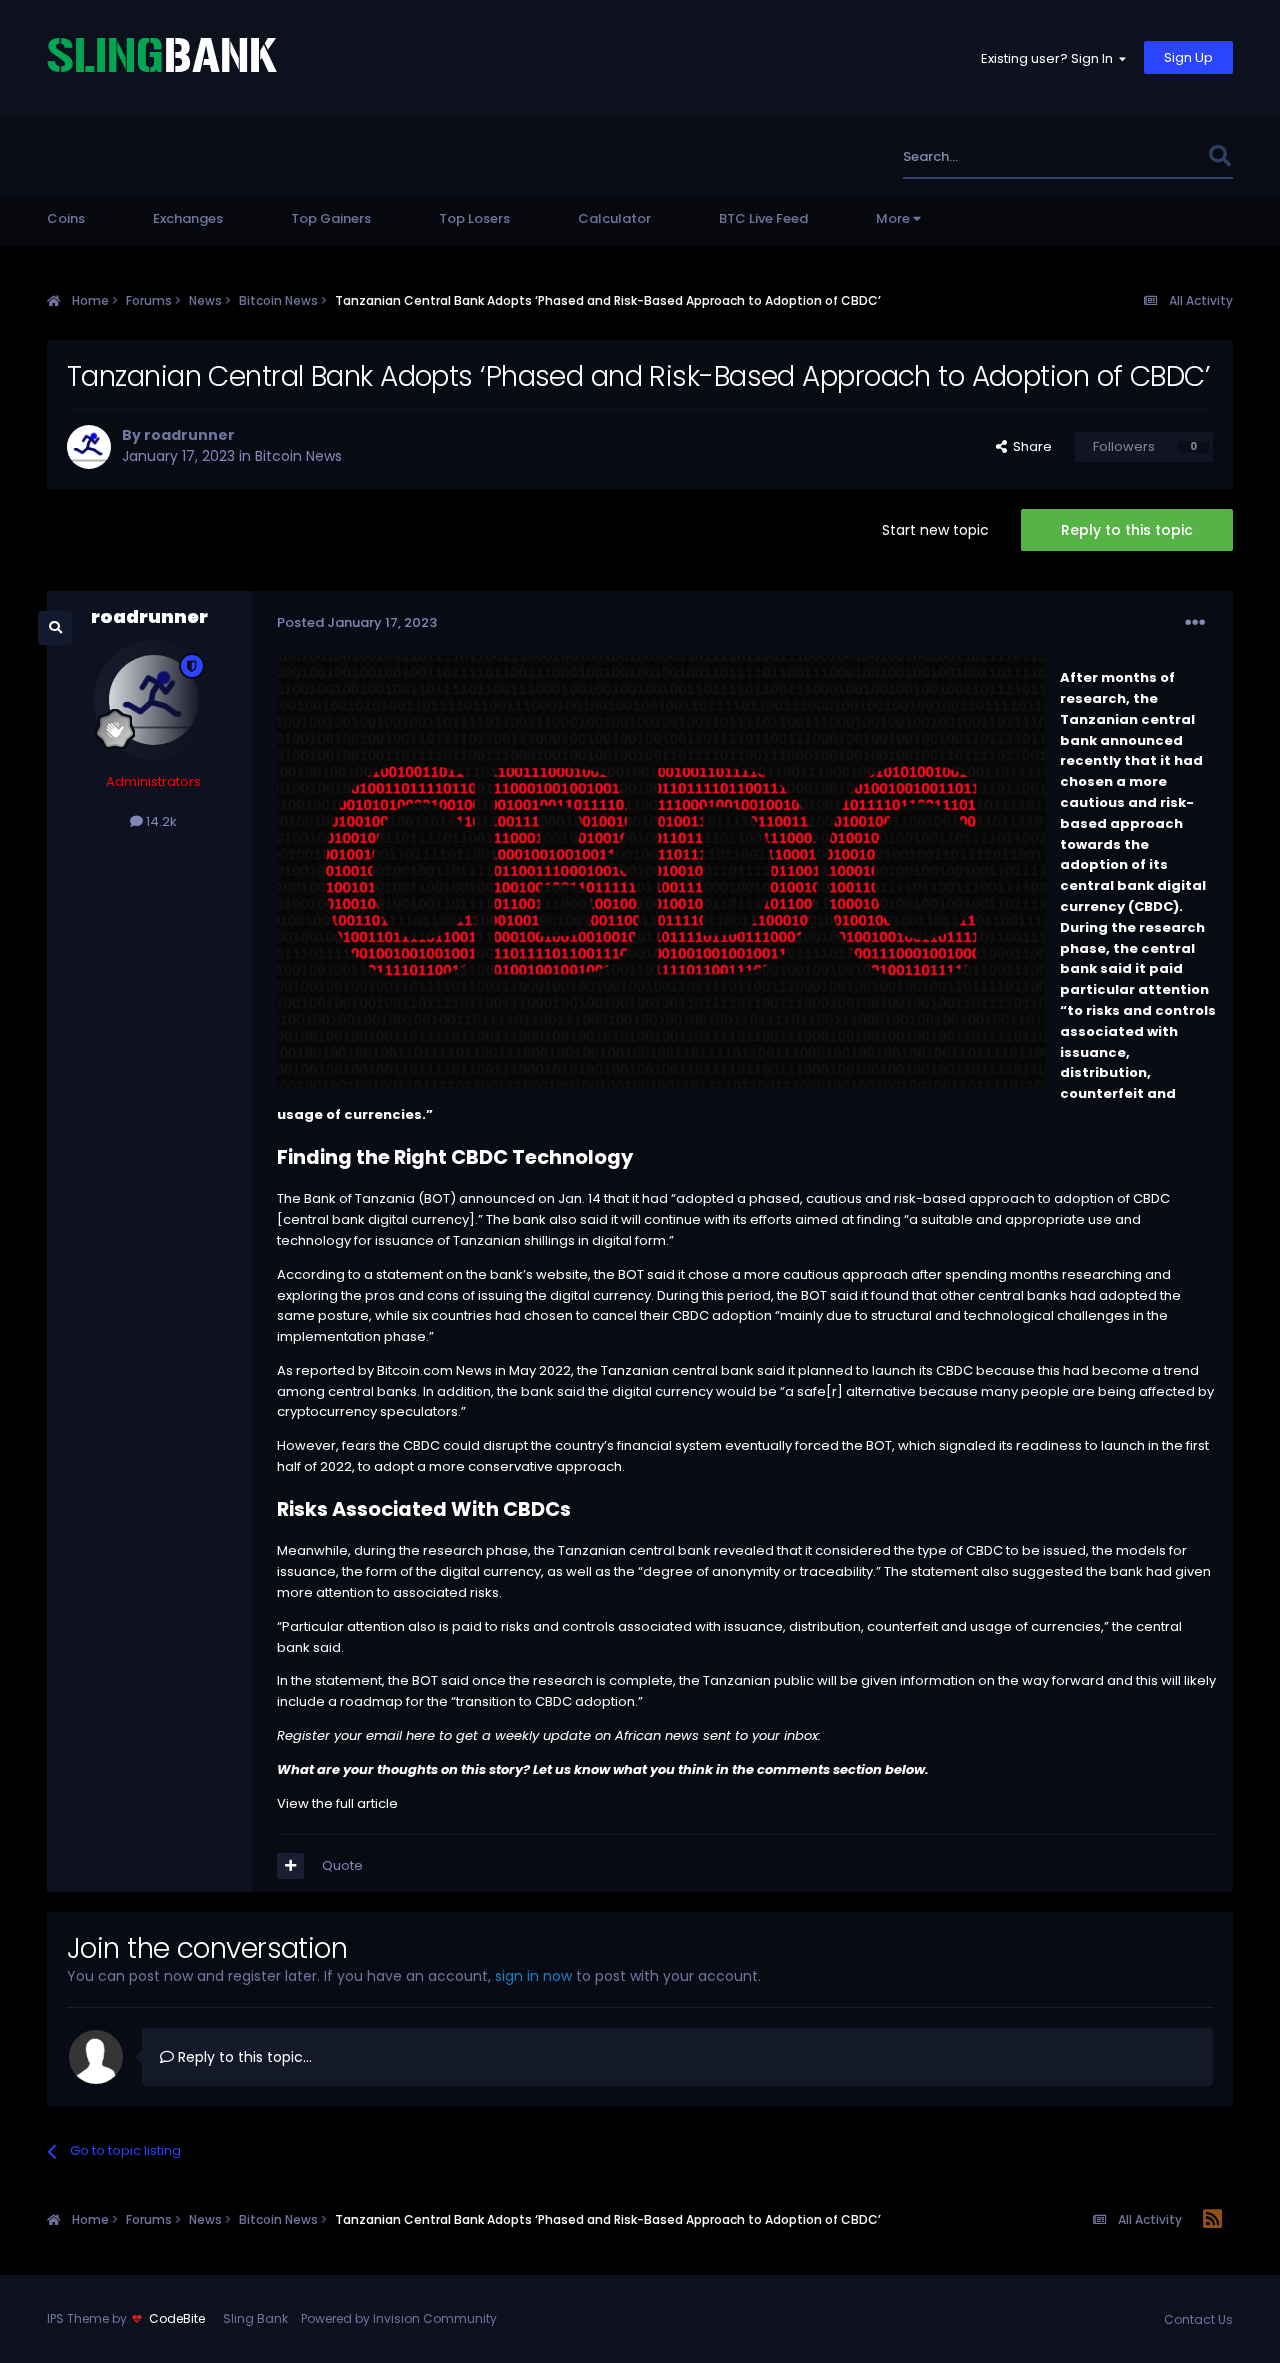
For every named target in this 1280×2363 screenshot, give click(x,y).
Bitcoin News (298, 456)
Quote (342, 1865)
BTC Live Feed (763, 218)
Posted (357, 622)
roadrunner (189, 435)
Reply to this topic (1127, 530)
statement (409, 1274)
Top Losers (474, 218)
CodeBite (177, 2318)
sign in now (533, 1976)
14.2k (160, 821)
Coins (66, 218)
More (893, 218)
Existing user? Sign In (1050, 58)
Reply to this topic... (243, 2057)
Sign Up (1188, 57)
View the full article (337, 1803)
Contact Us (1198, 2319)
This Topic (1148, 156)
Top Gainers (331, 218)
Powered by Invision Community (399, 2318)
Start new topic (935, 530)
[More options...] (1195, 623)
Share (1029, 446)
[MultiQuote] (290, 1866)
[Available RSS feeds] (1212, 2220)
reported (325, 1370)
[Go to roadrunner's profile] (89, 447)
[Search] (1219, 156)
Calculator (614, 218)
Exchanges (188, 218)
